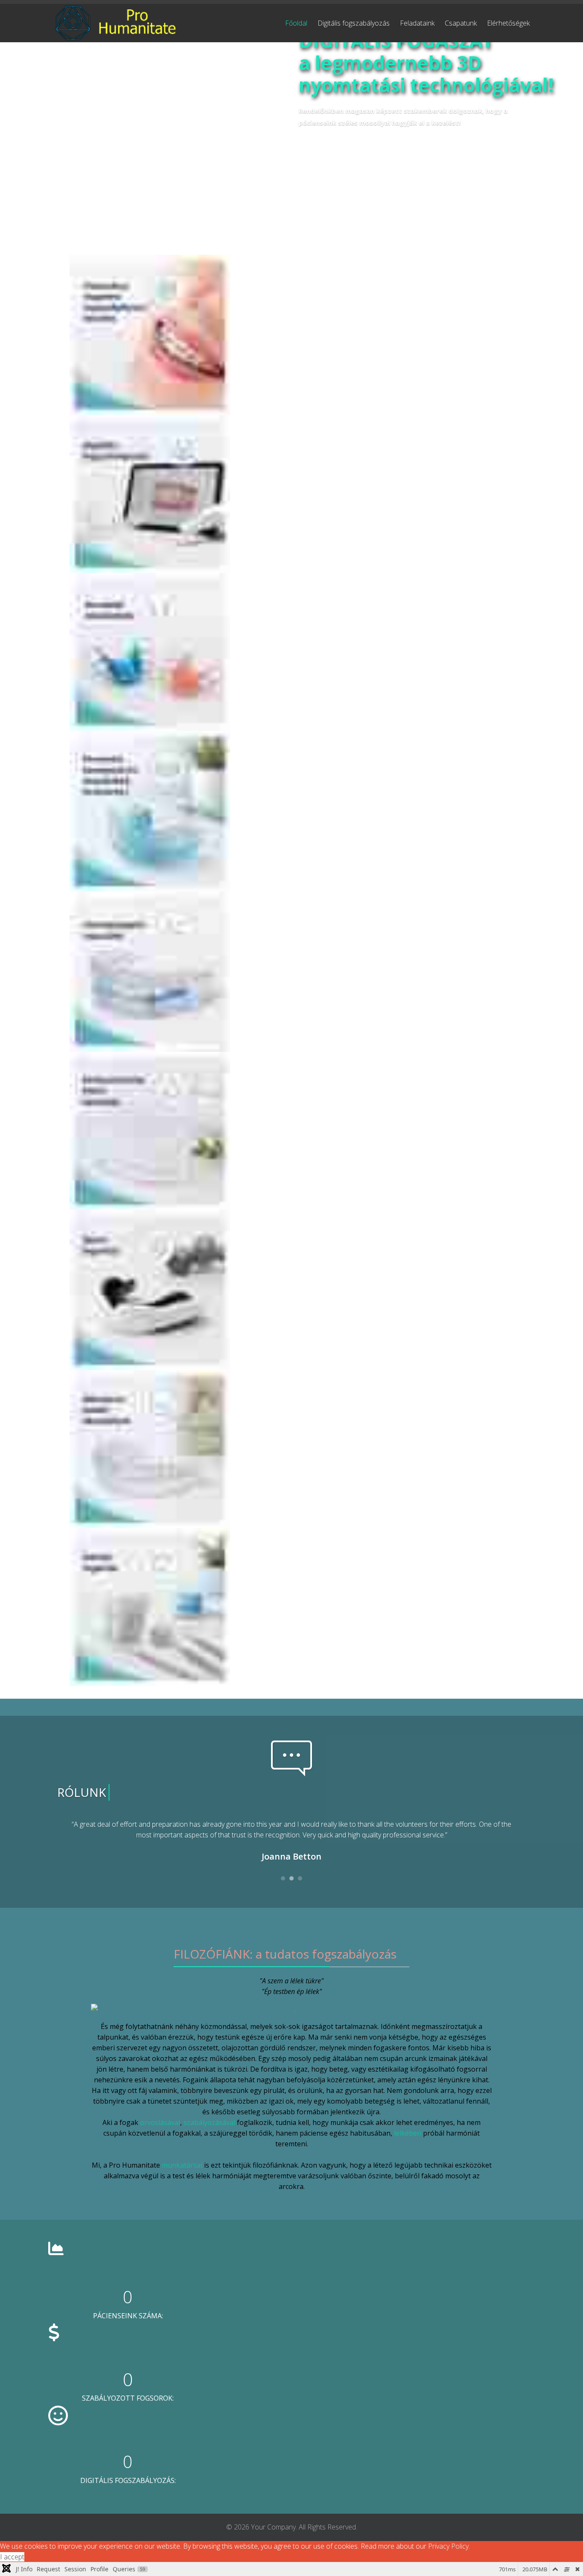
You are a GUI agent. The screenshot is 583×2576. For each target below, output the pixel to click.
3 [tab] (300, 1881)
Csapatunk (461, 23)
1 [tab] (283, 1881)
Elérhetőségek (508, 23)
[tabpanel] (291, 1842)
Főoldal (296, 23)
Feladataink (417, 23)
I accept (12, 2557)
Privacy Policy (448, 2546)
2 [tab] (291, 1881)
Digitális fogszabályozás (354, 23)
